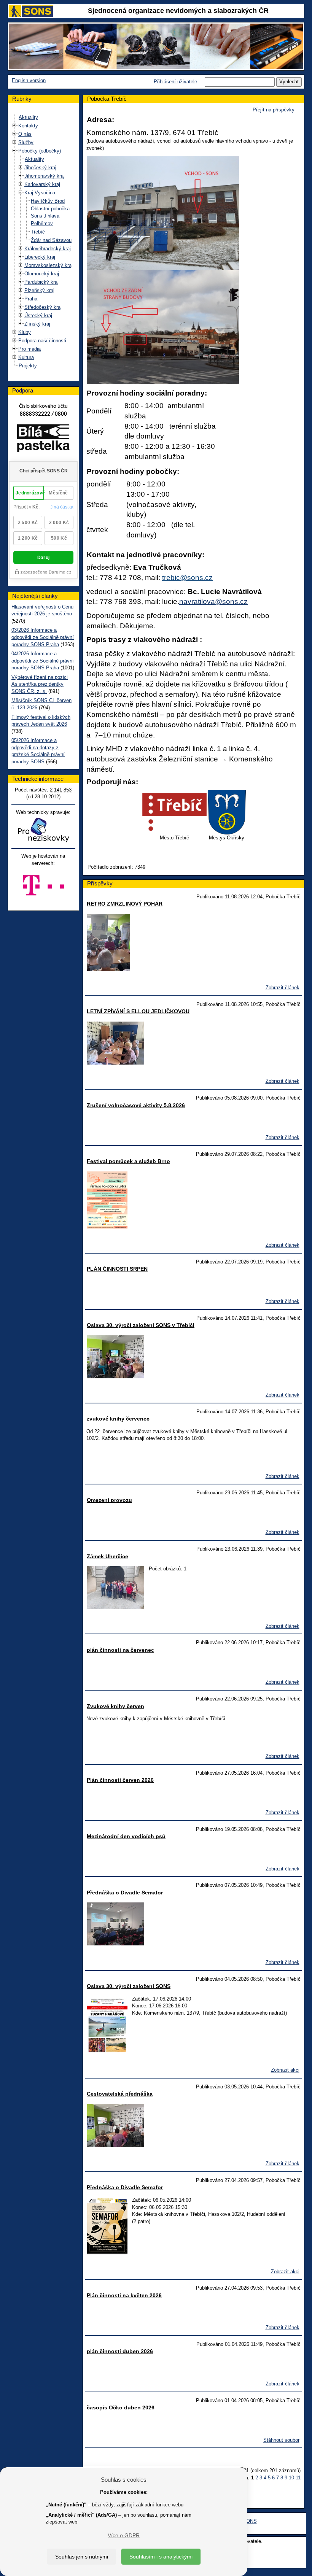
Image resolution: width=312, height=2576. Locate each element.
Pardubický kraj (41, 282)
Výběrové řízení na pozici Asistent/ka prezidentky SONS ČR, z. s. (40, 684)
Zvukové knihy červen (115, 1706)
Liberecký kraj (40, 257)
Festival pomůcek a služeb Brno (128, 1161)
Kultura (26, 357)
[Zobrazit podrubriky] (14, 126)
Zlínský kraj (37, 324)
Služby (26, 142)
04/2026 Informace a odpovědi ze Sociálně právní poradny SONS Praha (43, 661)
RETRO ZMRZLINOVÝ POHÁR (125, 904)
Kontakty (28, 126)
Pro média (29, 349)
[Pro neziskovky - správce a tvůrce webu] (43, 830)
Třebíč (38, 232)
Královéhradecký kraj (48, 249)
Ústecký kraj (38, 315)
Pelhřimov (42, 223)
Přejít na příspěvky (274, 110)
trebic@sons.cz (187, 578)
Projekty (28, 366)
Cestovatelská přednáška (120, 2094)
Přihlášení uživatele (175, 82)
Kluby (25, 332)
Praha (31, 299)
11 (298, 2478)
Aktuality (28, 117)
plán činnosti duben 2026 (120, 2351)
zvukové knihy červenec (118, 1419)
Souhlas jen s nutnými (82, 2557)
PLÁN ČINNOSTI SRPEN (117, 1269)
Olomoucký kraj (42, 274)
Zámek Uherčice (107, 1556)
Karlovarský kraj (42, 184)
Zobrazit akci (285, 2070)
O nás (25, 134)
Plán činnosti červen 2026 (120, 1780)
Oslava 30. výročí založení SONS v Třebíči (141, 1325)
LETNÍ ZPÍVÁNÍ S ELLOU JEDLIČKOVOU (138, 1011)
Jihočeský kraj (40, 168)
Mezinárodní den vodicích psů (126, 1836)
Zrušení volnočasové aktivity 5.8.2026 (136, 1105)
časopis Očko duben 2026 (121, 2408)
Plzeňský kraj (39, 290)
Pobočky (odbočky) (40, 151)
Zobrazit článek (283, 988)
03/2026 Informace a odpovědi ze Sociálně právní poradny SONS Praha (43, 637)
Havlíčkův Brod (48, 201)
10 (291, 2478)
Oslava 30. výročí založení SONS (129, 1986)
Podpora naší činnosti (42, 341)
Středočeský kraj (43, 307)
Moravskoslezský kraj (49, 265)
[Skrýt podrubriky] (14, 151)
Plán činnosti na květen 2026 (124, 2295)
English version (29, 80)
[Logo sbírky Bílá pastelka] (43, 440)
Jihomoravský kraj (45, 176)
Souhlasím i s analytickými (161, 2557)
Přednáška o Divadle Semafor (125, 1893)
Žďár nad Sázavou (51, 240)
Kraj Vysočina (40, 193)
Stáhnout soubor (281, 2440)
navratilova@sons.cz (213, 601)
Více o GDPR (124, 2535)
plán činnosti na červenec (120, 1650)
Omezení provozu (109, 1500)
